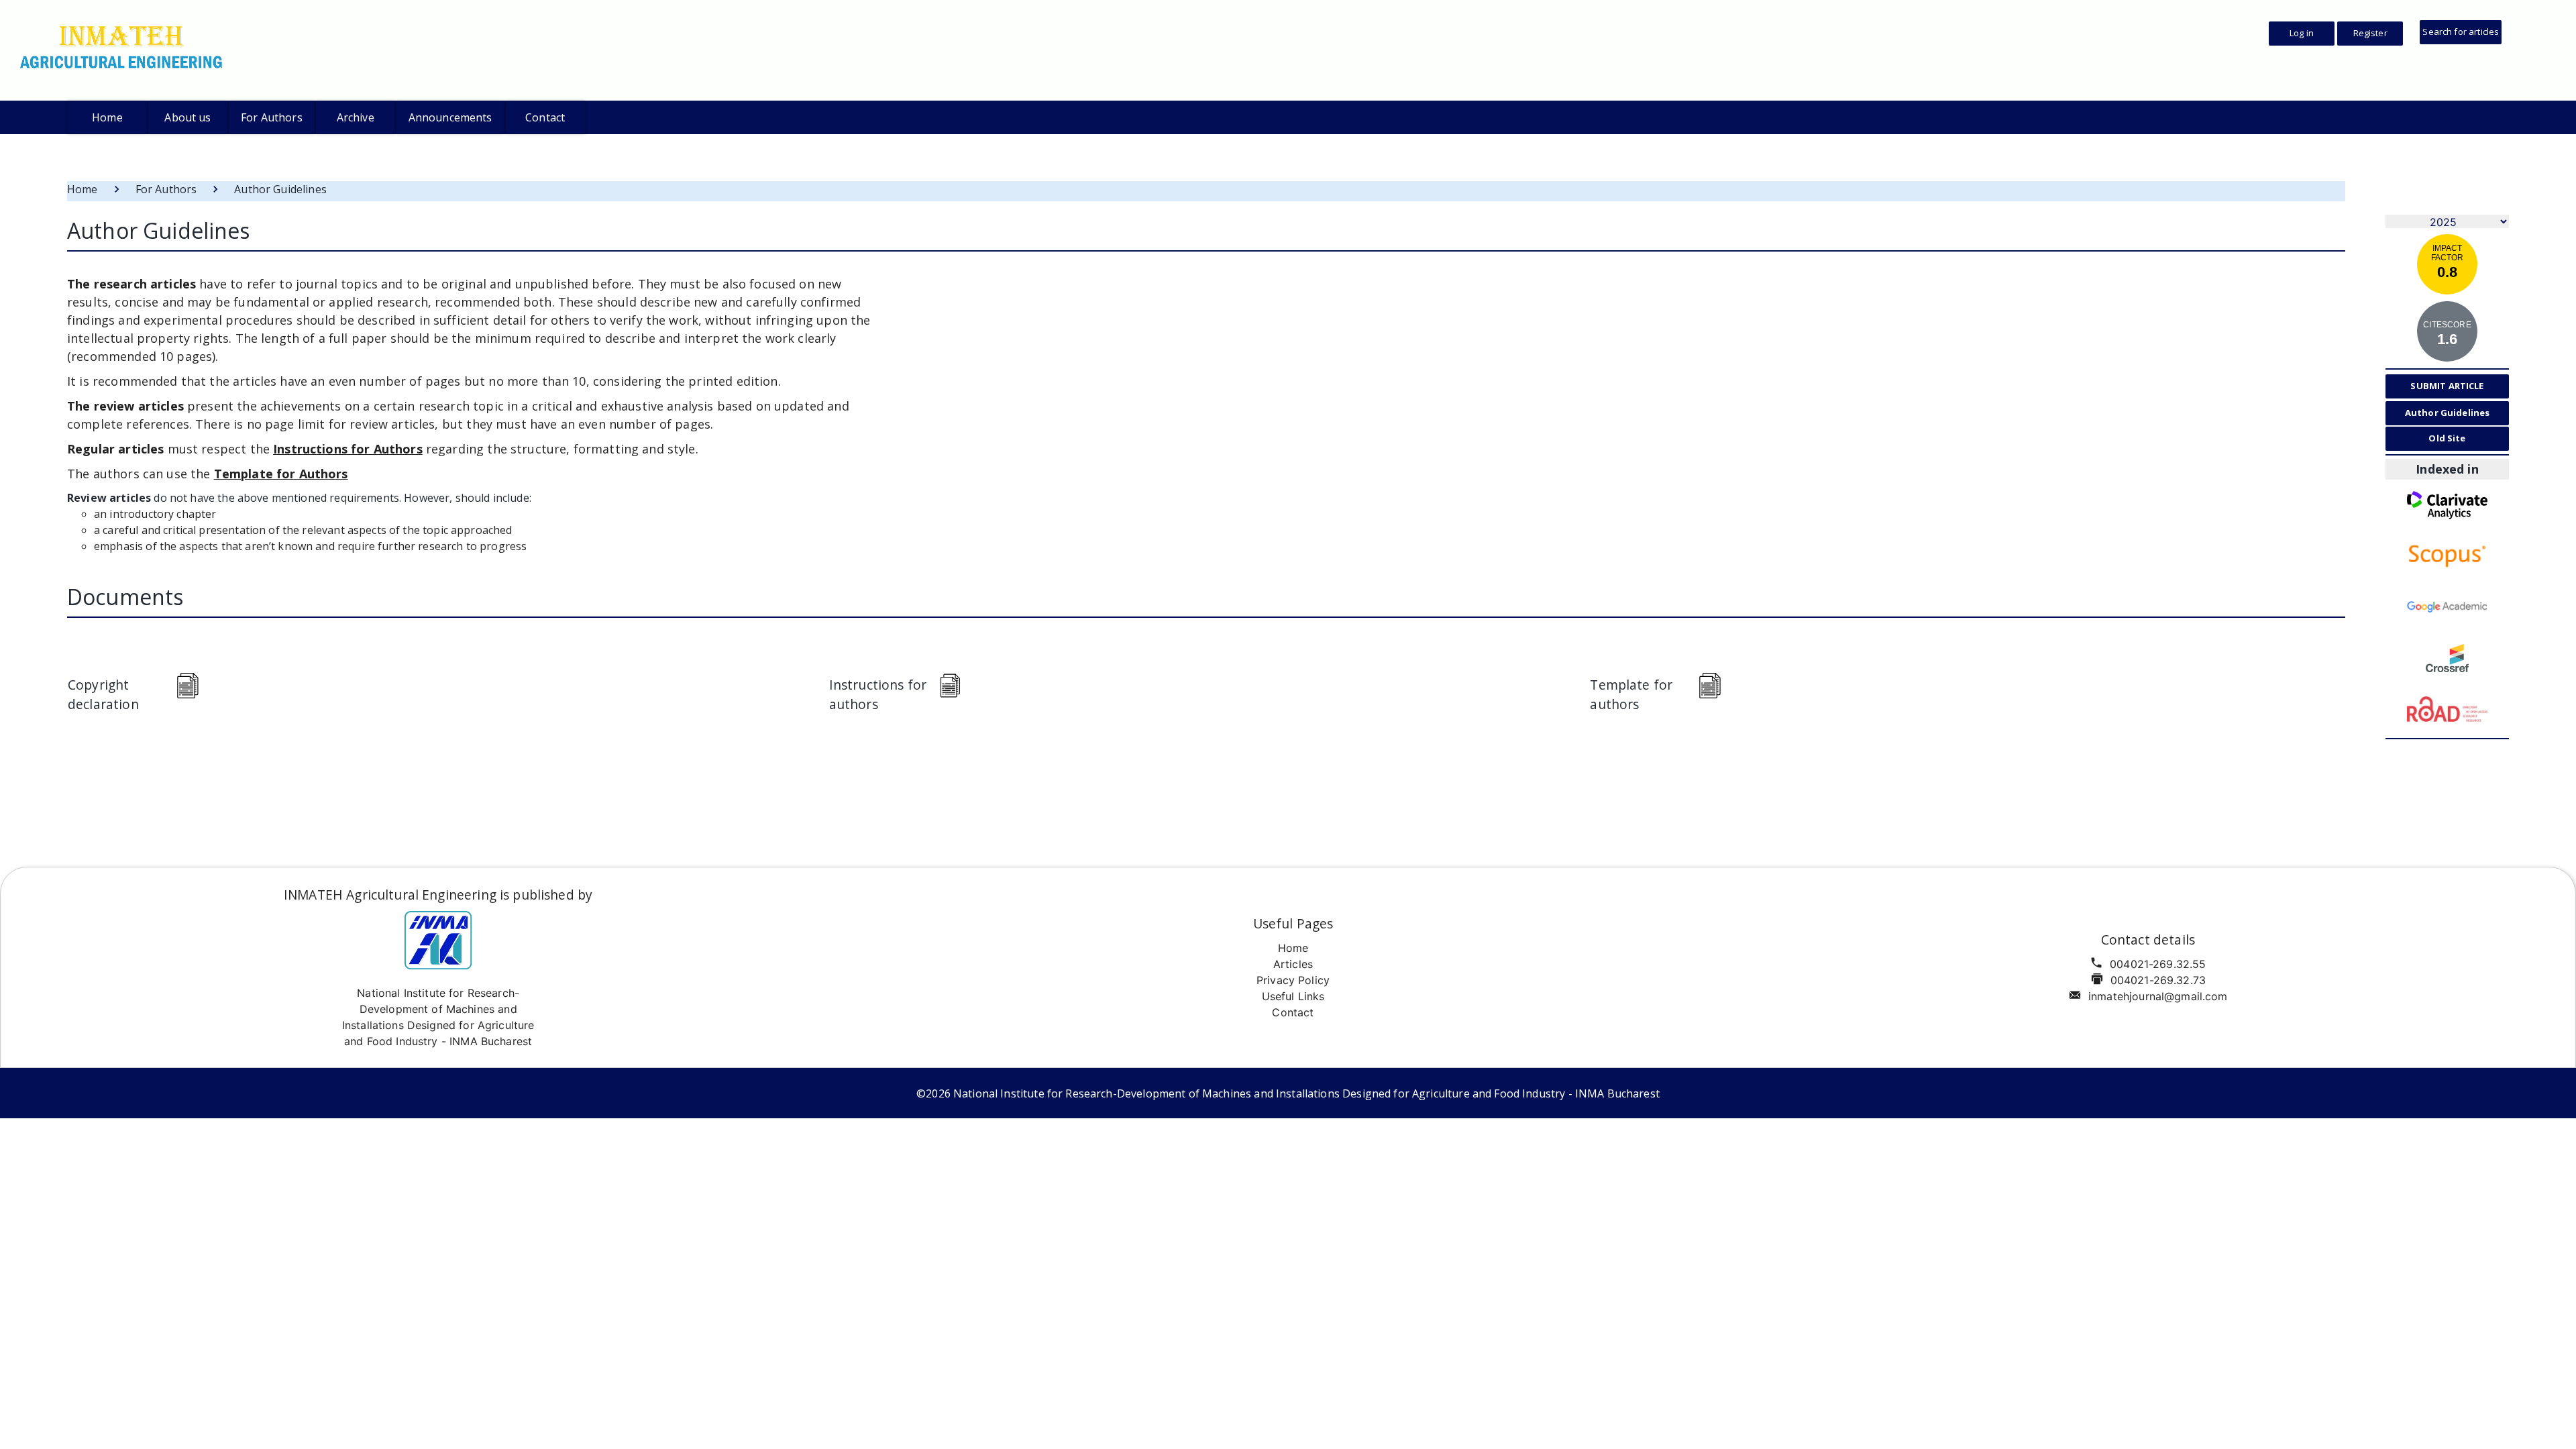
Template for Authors (281, 474)
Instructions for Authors (348, 449)
